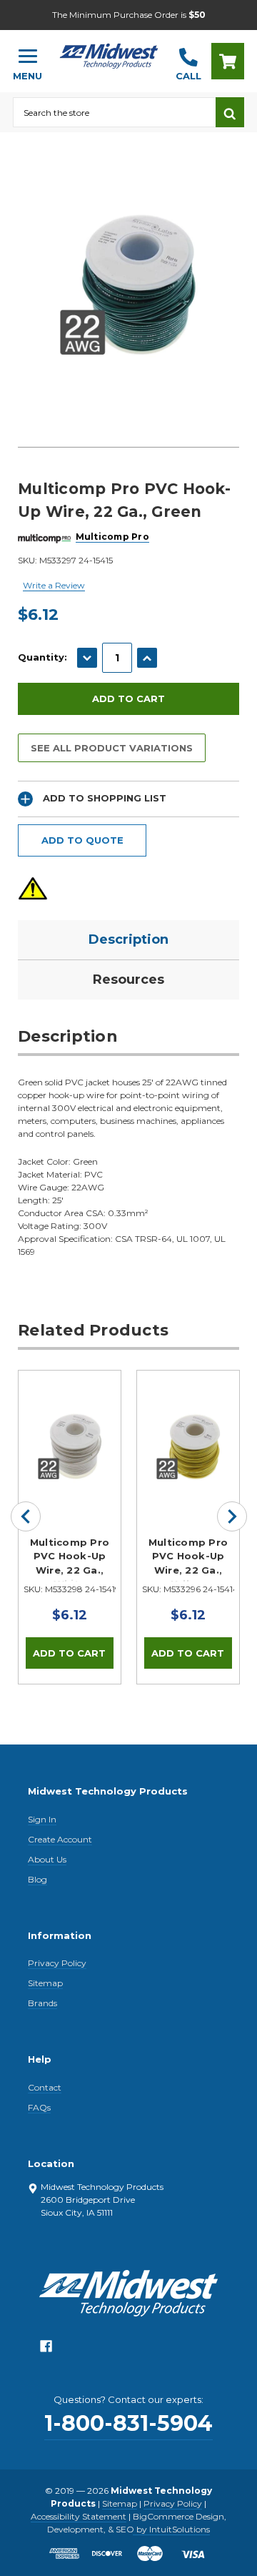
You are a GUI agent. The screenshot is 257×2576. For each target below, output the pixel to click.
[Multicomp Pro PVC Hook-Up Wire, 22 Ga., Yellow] (188, 1422)
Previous (26, 1516)
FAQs (39, 2107)
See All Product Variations (112, 748)
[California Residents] (33, 888)
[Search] (230, 112)
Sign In (42, 1819)
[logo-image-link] (109, 55)
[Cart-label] (228, 61)
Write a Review (54, 585)
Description (128, 939)
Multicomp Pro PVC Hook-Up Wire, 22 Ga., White (70, 1559)
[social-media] (46, 2350)
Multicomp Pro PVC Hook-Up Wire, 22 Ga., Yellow (188, 1559)
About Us (47, 1859)
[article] (70, 1527)
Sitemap (45, 1983)
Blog (37, 1879)
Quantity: (42, 657)
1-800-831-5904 (128, 2423)
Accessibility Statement (79, 2516)
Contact (45, 2087)
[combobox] (114, 112)
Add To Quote (82, 840)
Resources (128, 979)
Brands (42, 2003)
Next (232, 1516)
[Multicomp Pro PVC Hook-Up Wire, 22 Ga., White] (70, 1422)
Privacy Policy (57, 1963)
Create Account (60, 1839)
